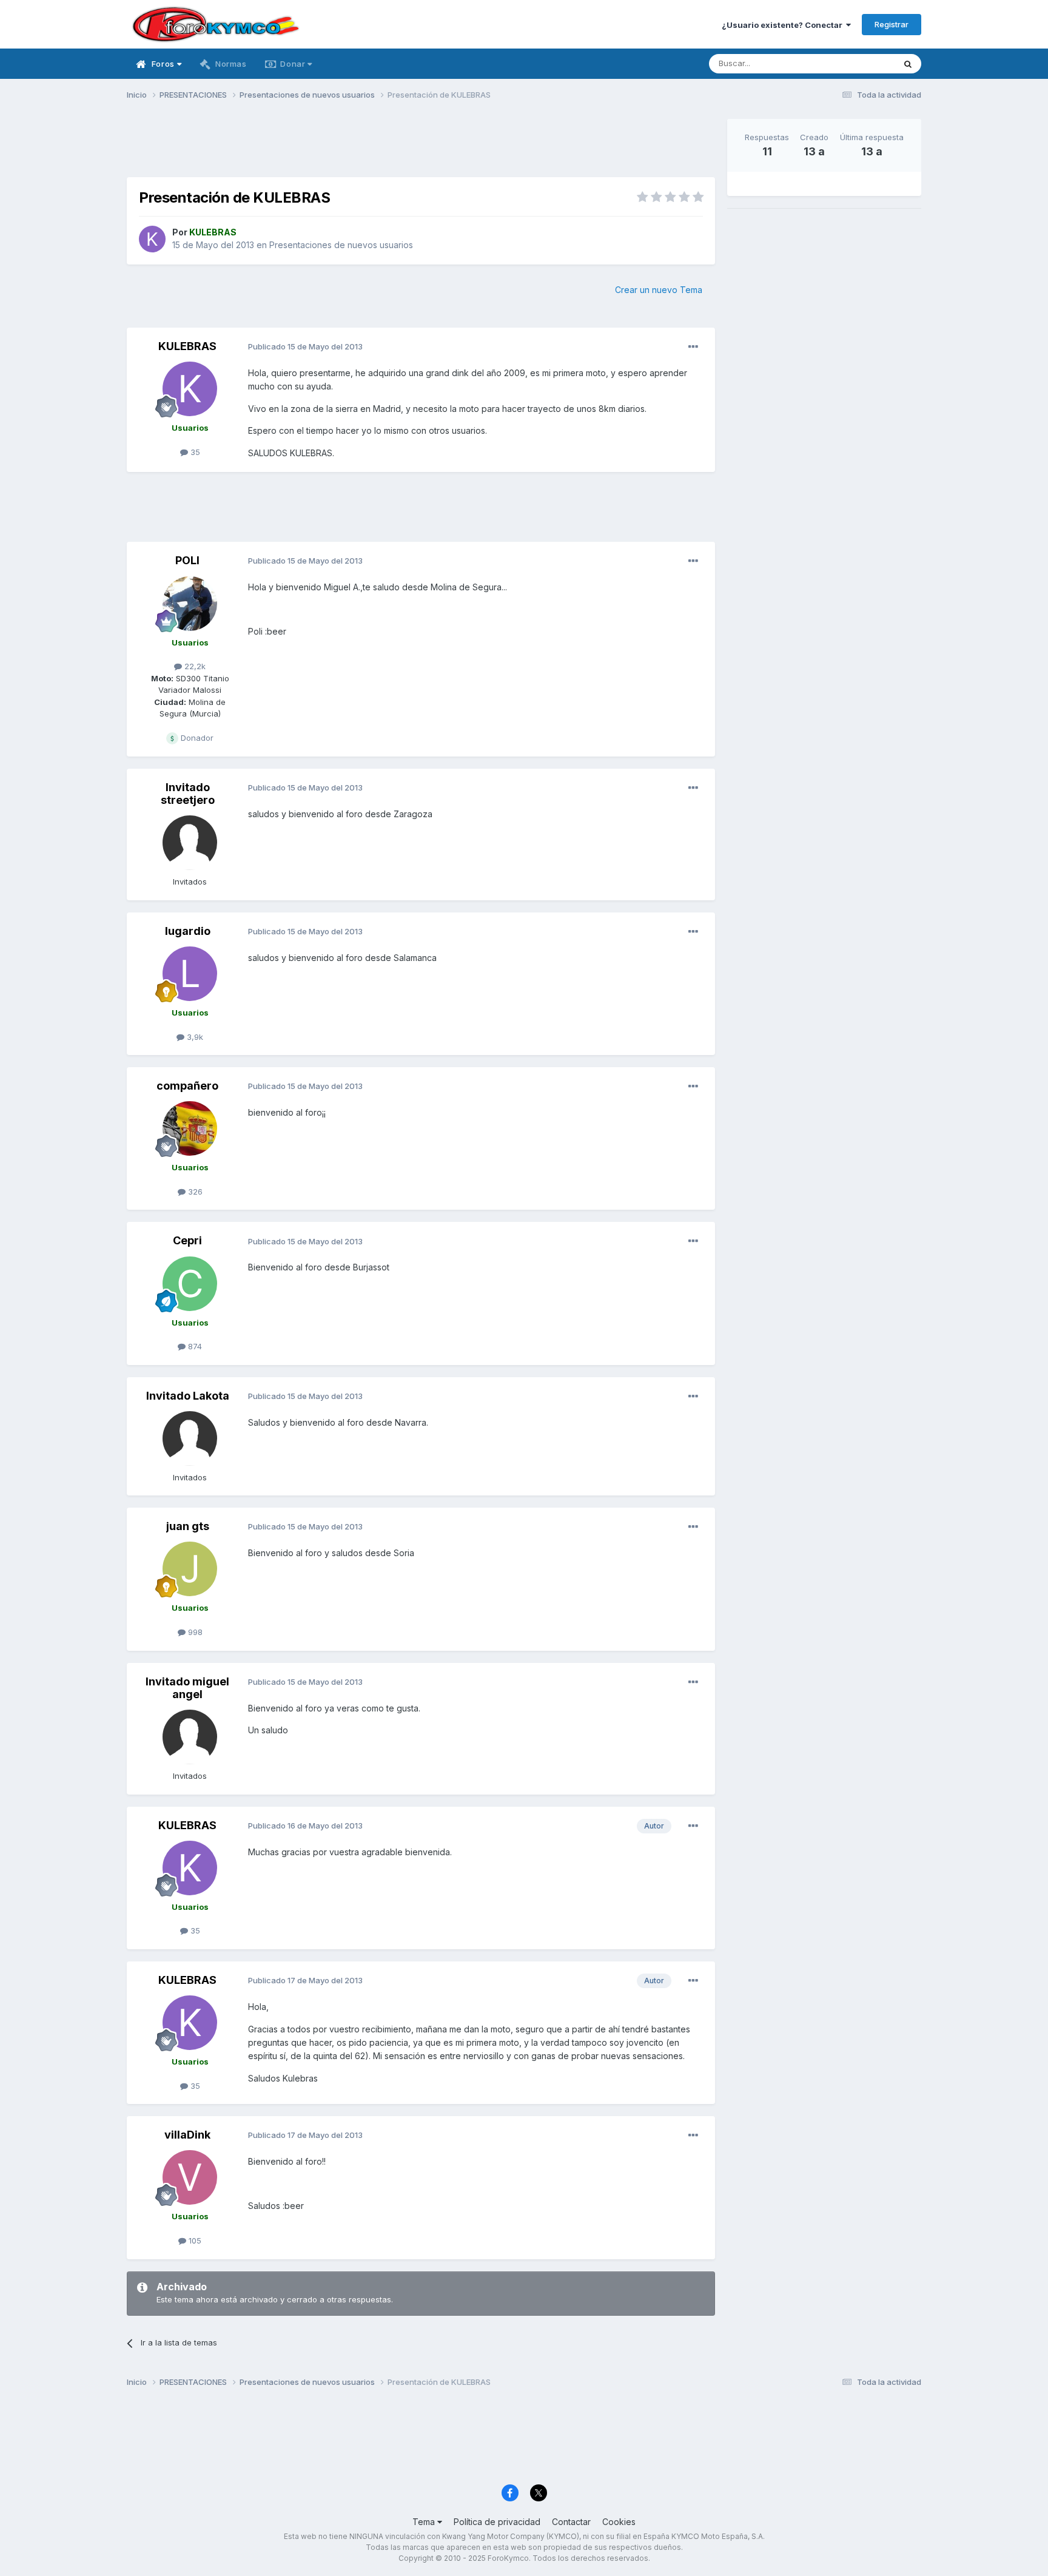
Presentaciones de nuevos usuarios (341, 245)
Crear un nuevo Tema (659, 290)
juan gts (188, 1526)
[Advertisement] (421, 146)
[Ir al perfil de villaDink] (190, 2177)
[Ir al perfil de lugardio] (190, 974)
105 (194, 2241)
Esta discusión (852, 63)
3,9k (194, 1037)
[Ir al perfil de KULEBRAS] (152, 239)
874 (194, 1346)
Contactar (571, 2522)
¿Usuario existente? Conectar (784, 25)
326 (194, 1192)
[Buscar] (908, 64)
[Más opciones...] (693, 347)
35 (194, 452)
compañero (187, 1086)
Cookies (619, 2522)
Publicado (305, 346)
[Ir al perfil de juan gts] (190, 1569)
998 (194, 1632)
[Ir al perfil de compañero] (190, 1128)
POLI (187, 560)
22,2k (194, 666)
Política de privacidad (497, 2522)
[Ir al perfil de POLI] (190, 604)
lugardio (188, 931)
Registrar (892, 24)
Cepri (187, 1240)
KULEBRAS (187, 346)
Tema (425, 2522)
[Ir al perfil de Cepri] (190, 1284)
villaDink (187, 2135)
